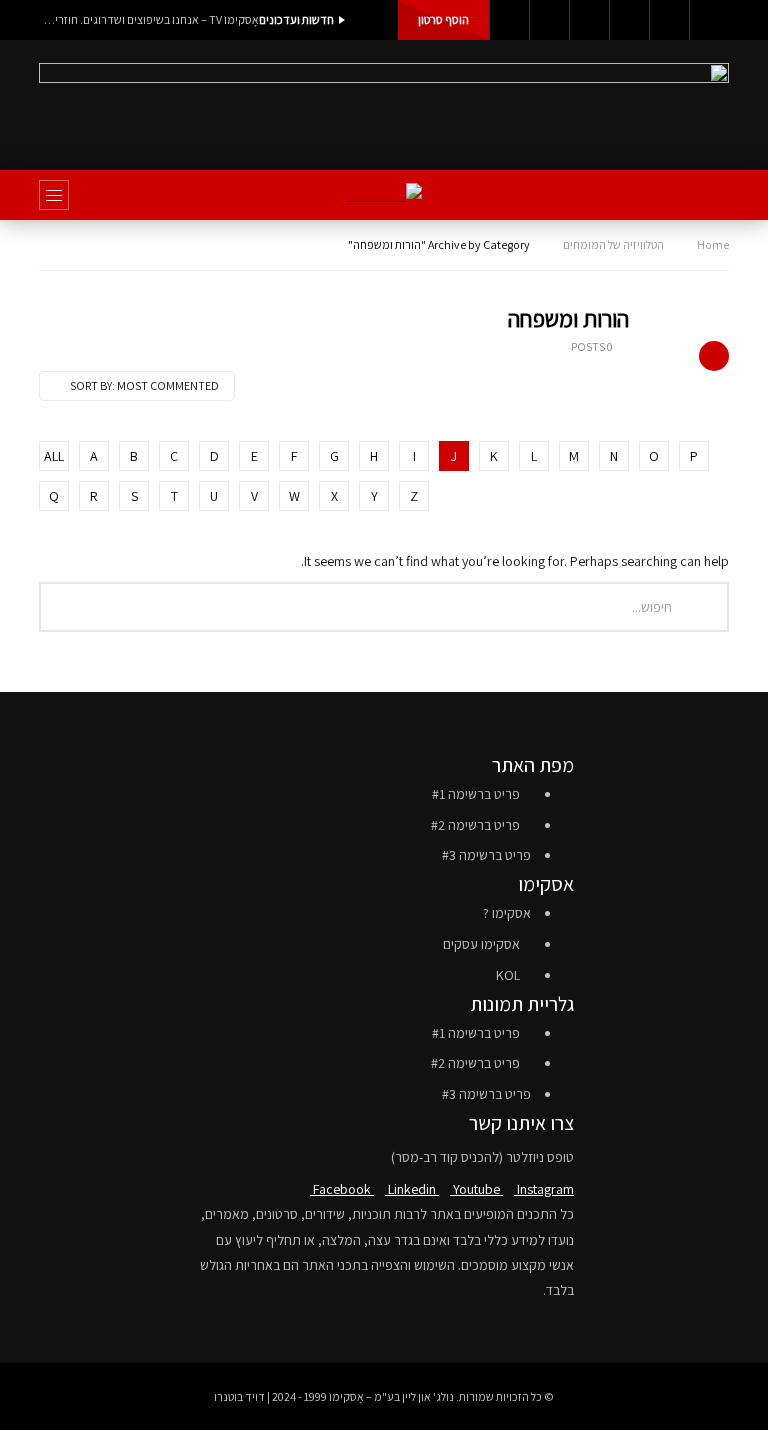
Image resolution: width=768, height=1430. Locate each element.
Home (713, 244)
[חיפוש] (704, 195)
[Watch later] (669, 20)
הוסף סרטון (443, 19)
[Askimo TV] (384, 195)
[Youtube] (589, 20)
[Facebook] (509, 20)
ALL (54, 456)
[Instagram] (629, 20)
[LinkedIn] (549, 20)
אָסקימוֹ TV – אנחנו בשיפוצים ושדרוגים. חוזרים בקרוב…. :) (149, 19)
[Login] (709, 20)
